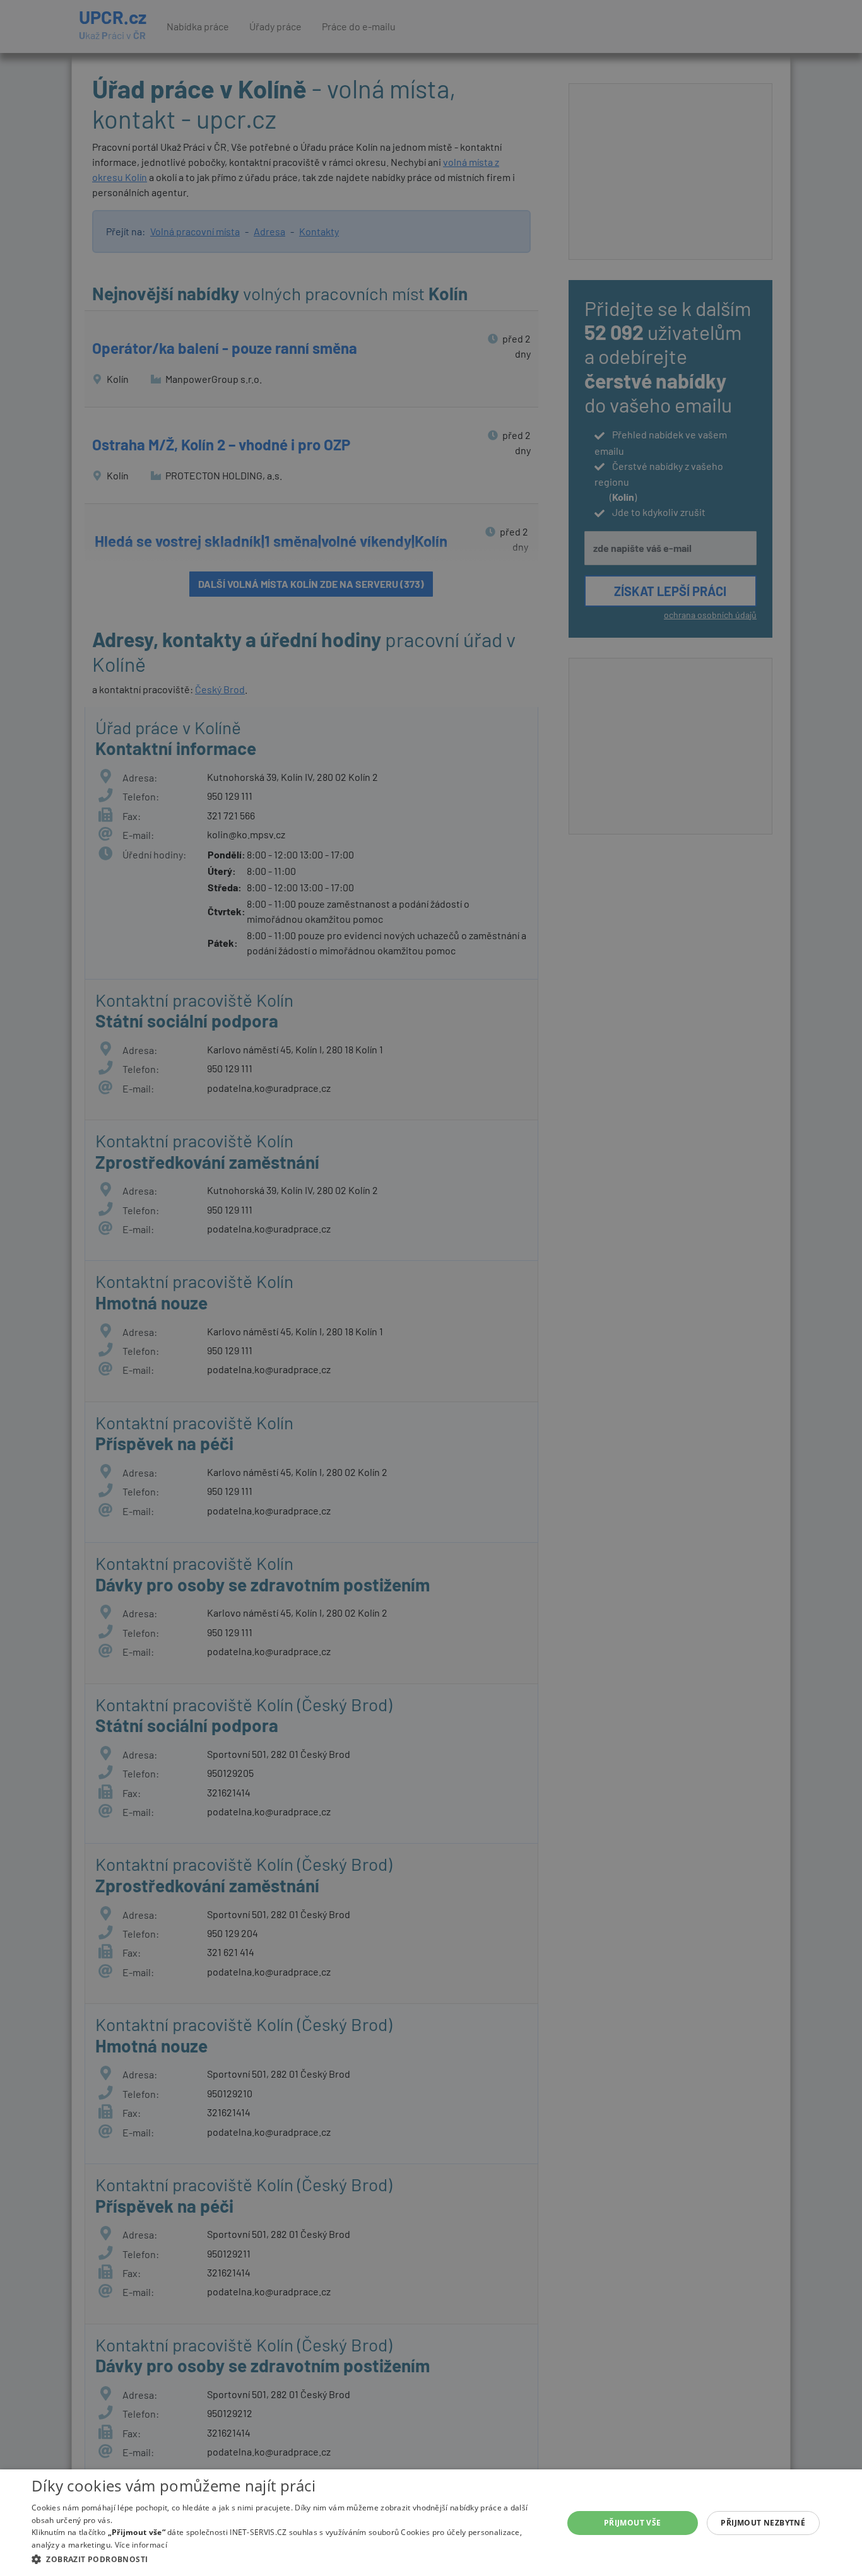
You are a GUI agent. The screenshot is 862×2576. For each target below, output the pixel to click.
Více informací (141, 2545)
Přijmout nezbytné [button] (763, 2523)
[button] (289, 2559)
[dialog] (431, 2523)
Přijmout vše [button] (633, 2523)
